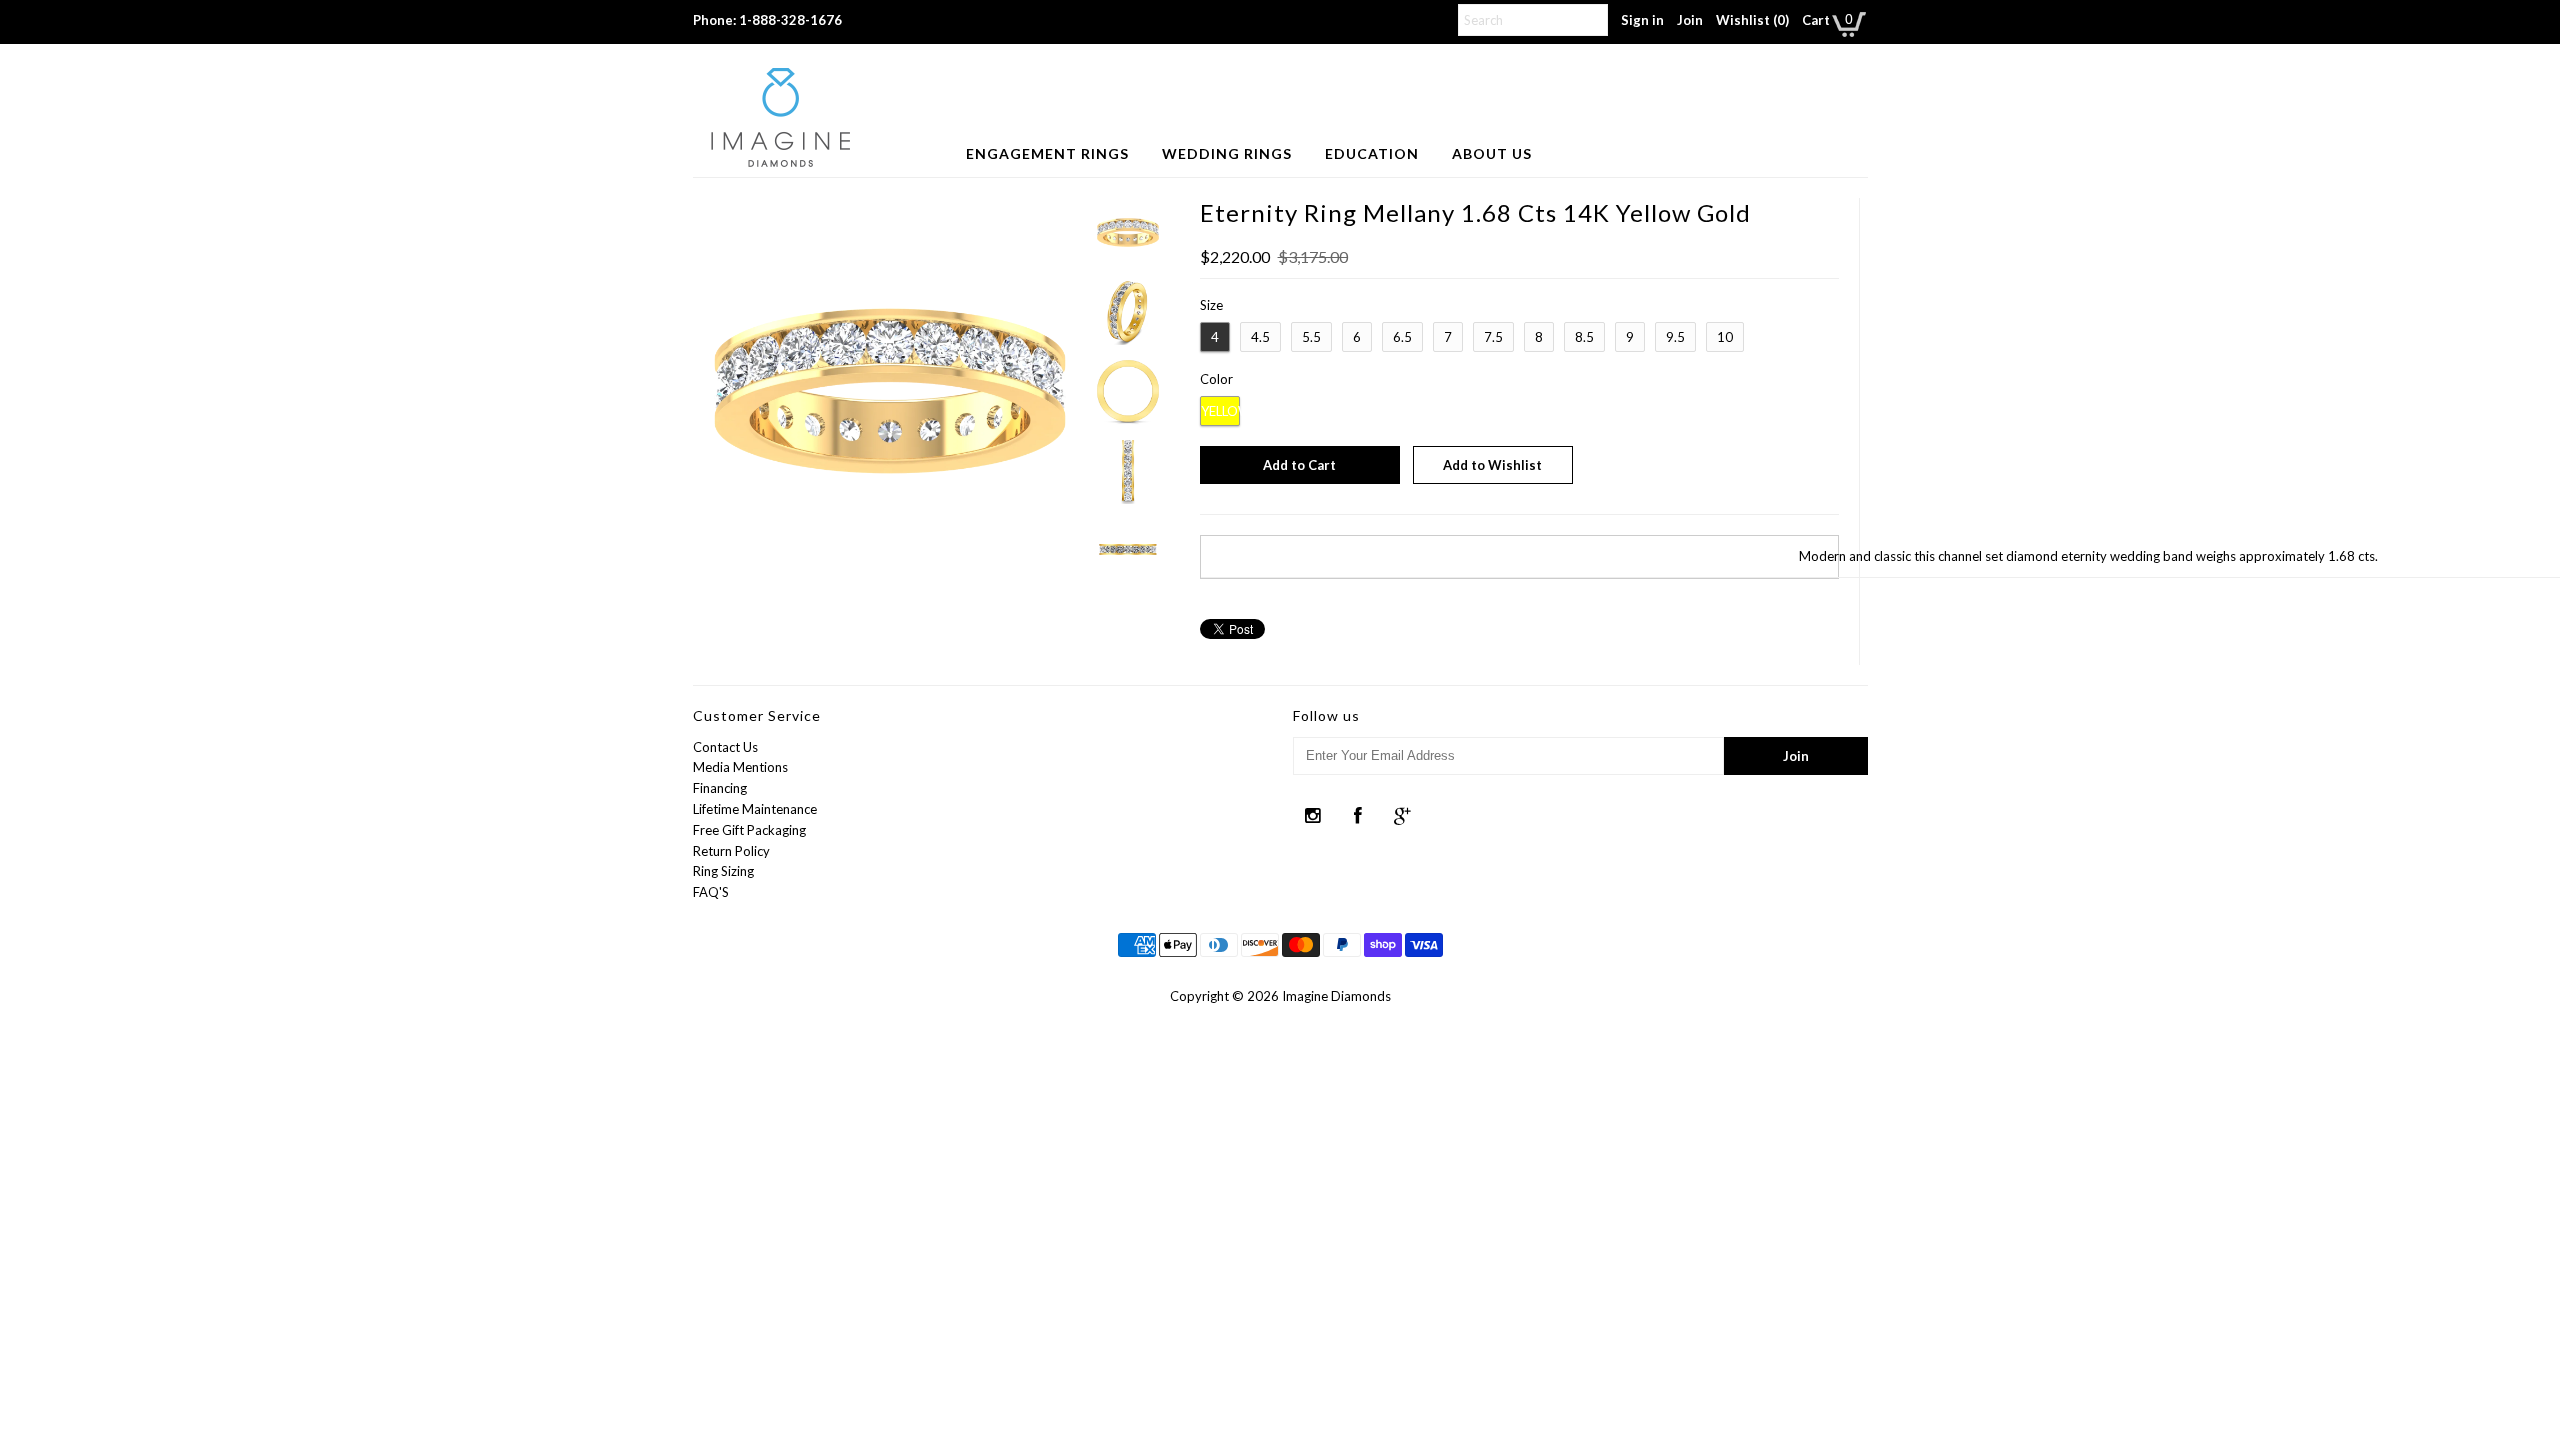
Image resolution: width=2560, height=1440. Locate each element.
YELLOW (1220, 411)
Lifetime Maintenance (755, 809)
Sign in (1642, 20)
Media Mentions (740, 767)
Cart (1816, 20)
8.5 (1584, 337)
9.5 (1675, 337)
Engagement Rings (1047, 153)
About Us (1492, 153)
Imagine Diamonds (1336, 996)
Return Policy (731, 851)
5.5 (1311, 337)
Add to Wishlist (1492, 465)
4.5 (1260, 337)
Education (1372, 153)
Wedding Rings (1227, 153)
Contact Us (725, 747)
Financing (720, 788)
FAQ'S (711, 892)
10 (1725, 337)
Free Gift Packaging (749, 830)
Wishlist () (1752, 20)
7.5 (1493, 337)
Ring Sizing (723, 871)
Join (1690, 20)
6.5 (1402, 337)
